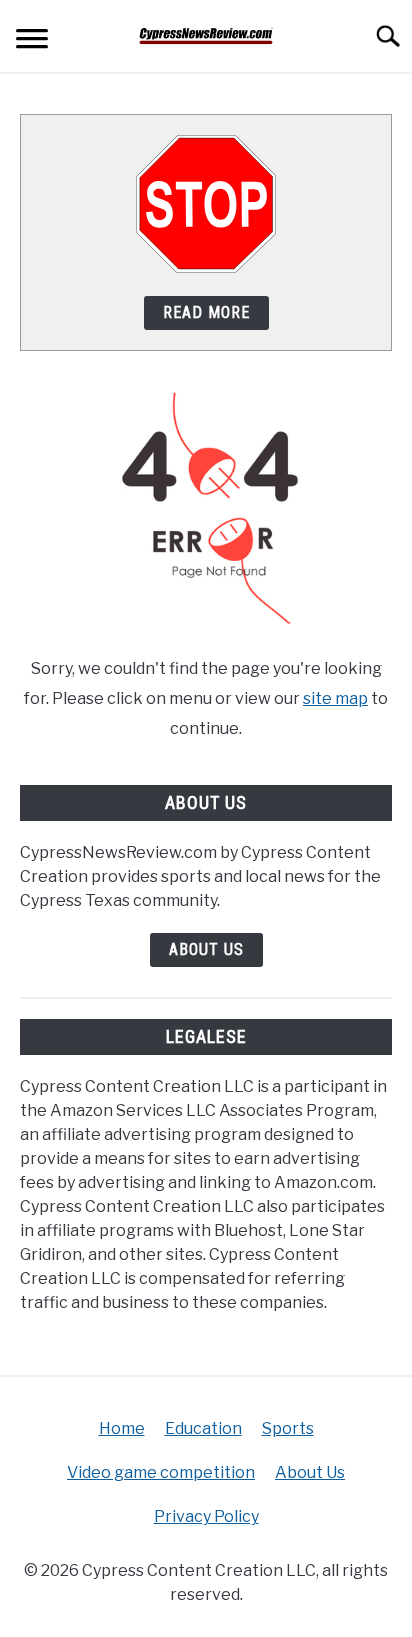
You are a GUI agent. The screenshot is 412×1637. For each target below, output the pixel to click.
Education (203, 1428)
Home (122, 1428)
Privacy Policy (206, 1516)
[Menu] (32, 41)
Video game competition (161, 1472)
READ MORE (206, 312)
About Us (206, 949)
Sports (288, 1428)
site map (335, 698)
